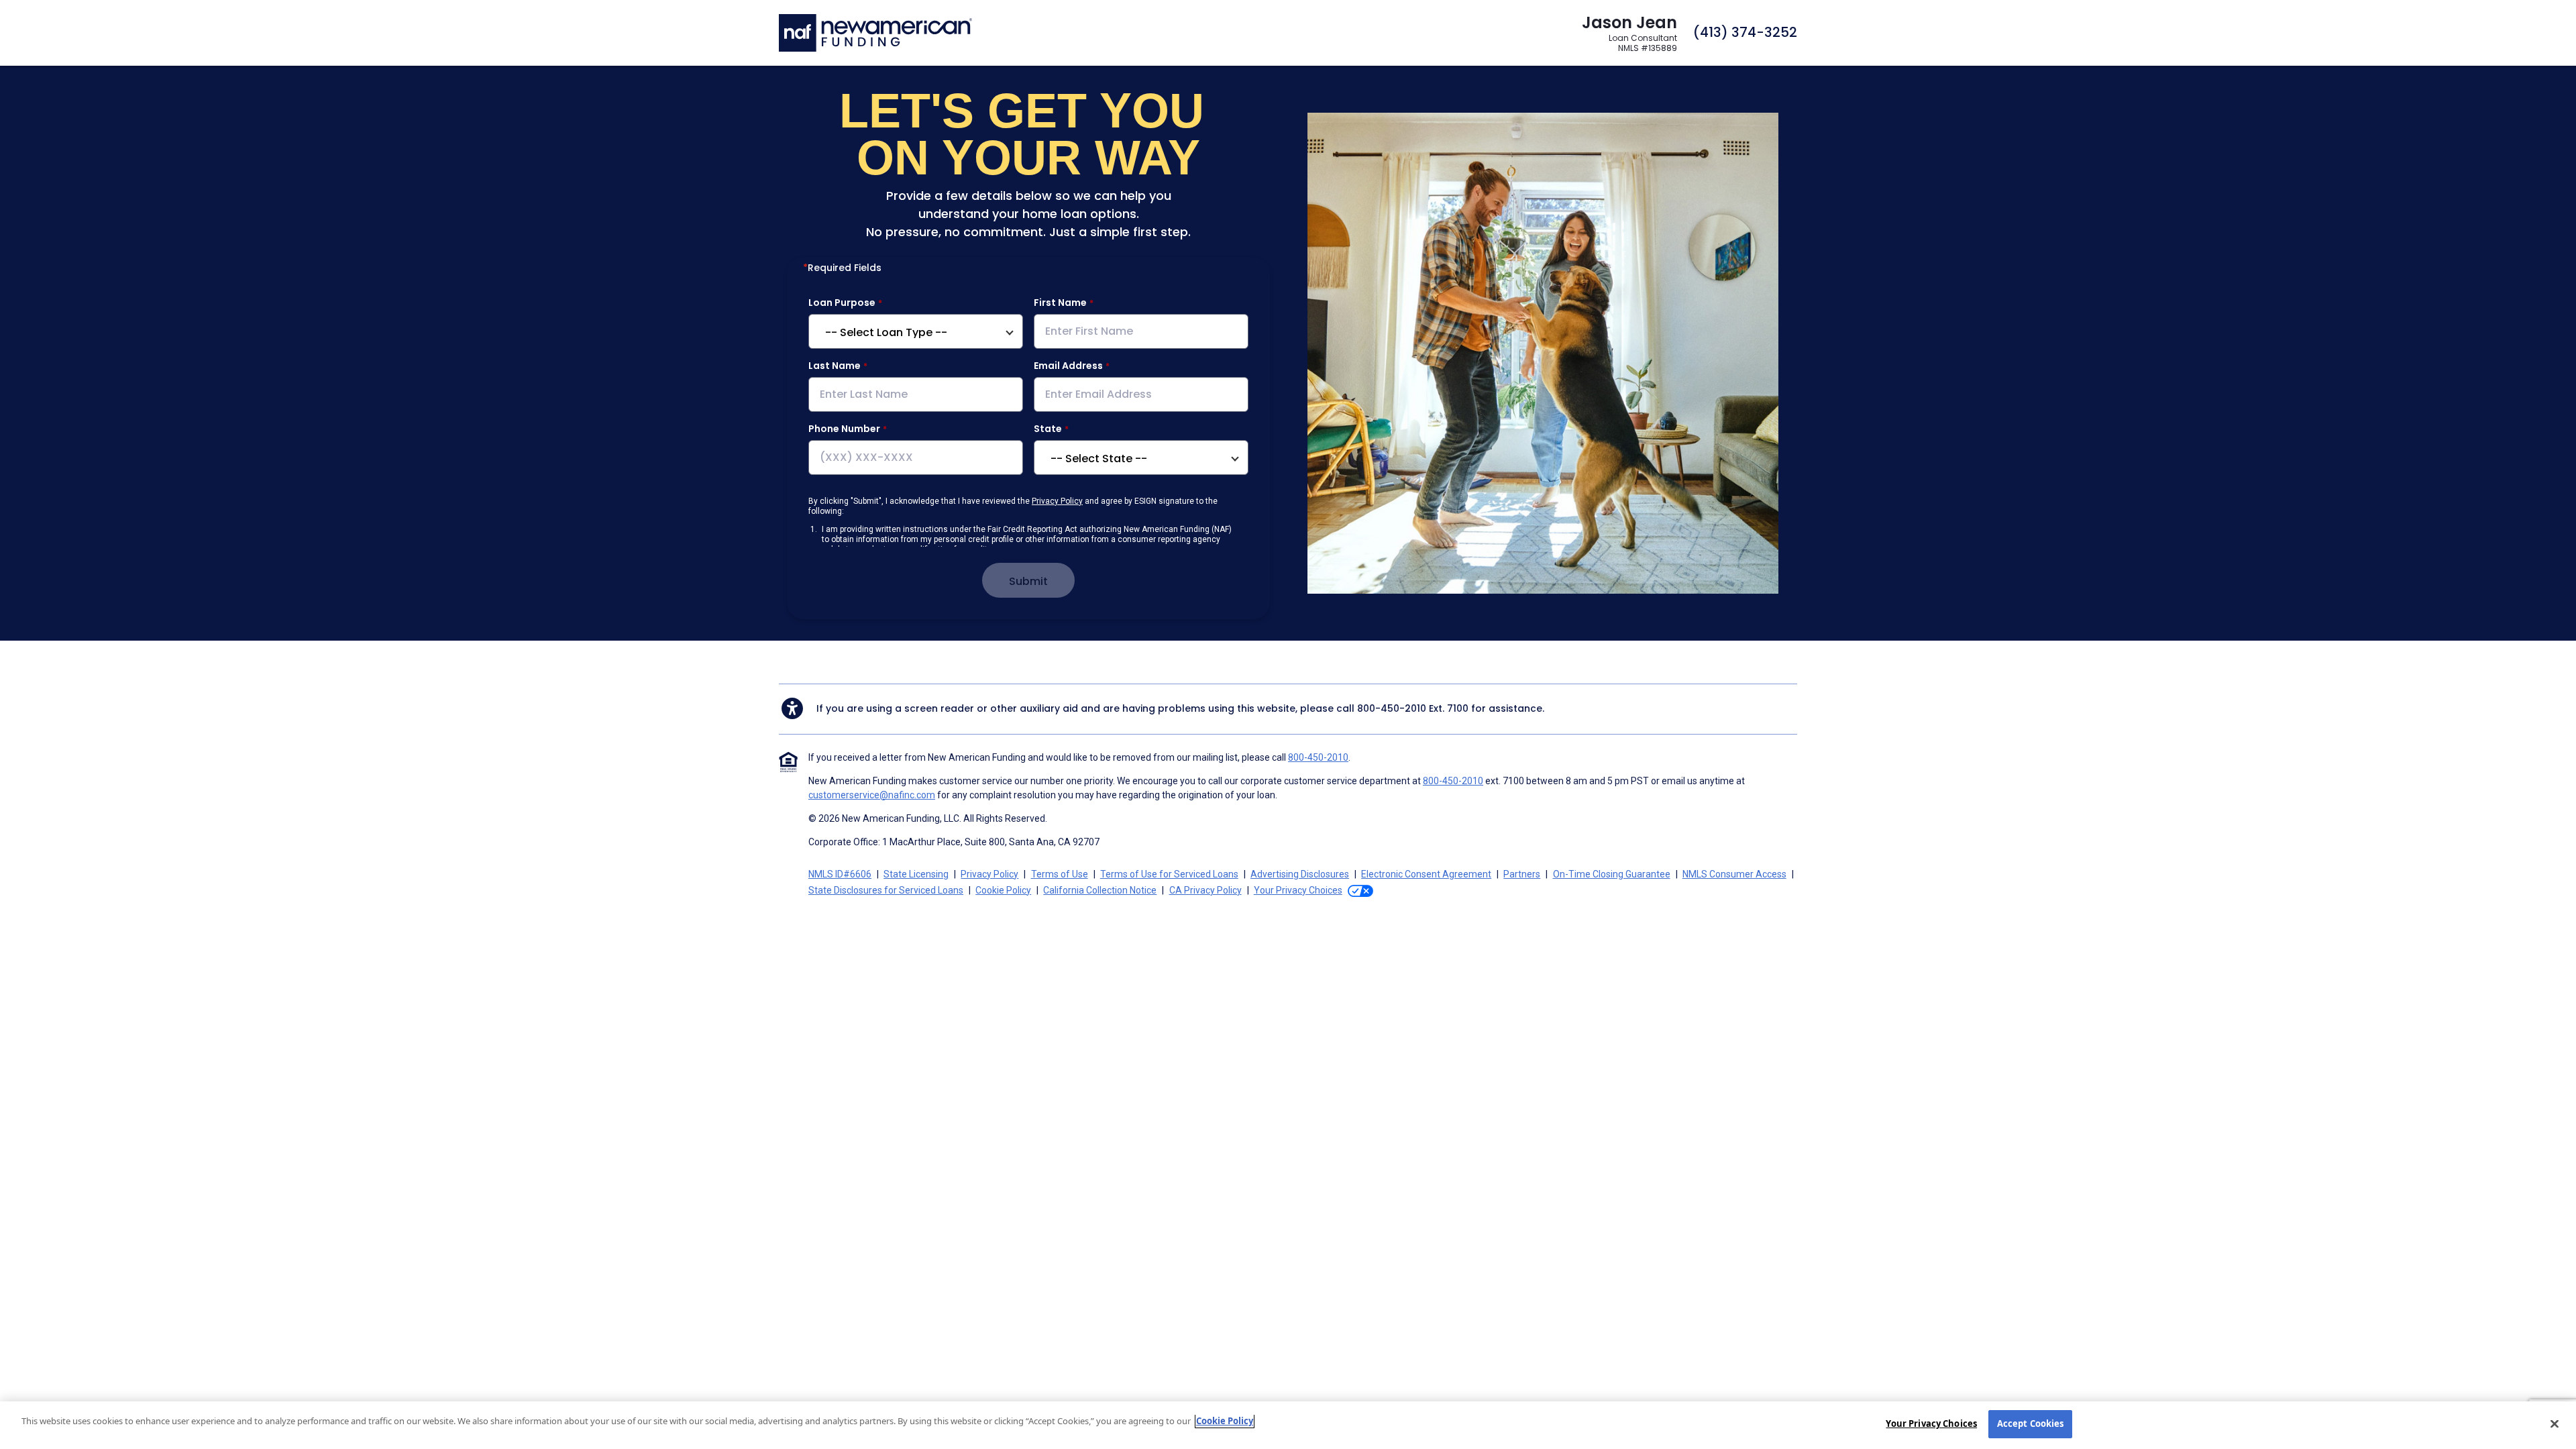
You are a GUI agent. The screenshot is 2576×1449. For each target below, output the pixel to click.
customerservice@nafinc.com (872, 795)
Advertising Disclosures (1300, 874)
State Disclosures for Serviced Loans (886, 890)
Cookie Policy (1003, 890)
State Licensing (916, 874)
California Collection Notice (1100, 890)
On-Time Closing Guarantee (1612, 874)
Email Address (1068, 366)
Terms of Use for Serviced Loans (1169, 874)
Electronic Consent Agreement (1426, 874)
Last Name (835, 366)
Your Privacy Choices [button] (1298, 890)
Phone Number (844, 429)
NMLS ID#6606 (840, 874)
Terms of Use (1060, 874)
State (1048, 429)
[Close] (2555, 1424)
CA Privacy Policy (1205, 890)
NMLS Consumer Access (1734, 874)
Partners (1522, 874)
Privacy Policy (1057, 501)
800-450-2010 (1392, 708)
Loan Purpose (842, 303)
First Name (1060, 303)
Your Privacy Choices (1931, 1424)
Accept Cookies (2031, 1424)
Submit (1028, 581)
